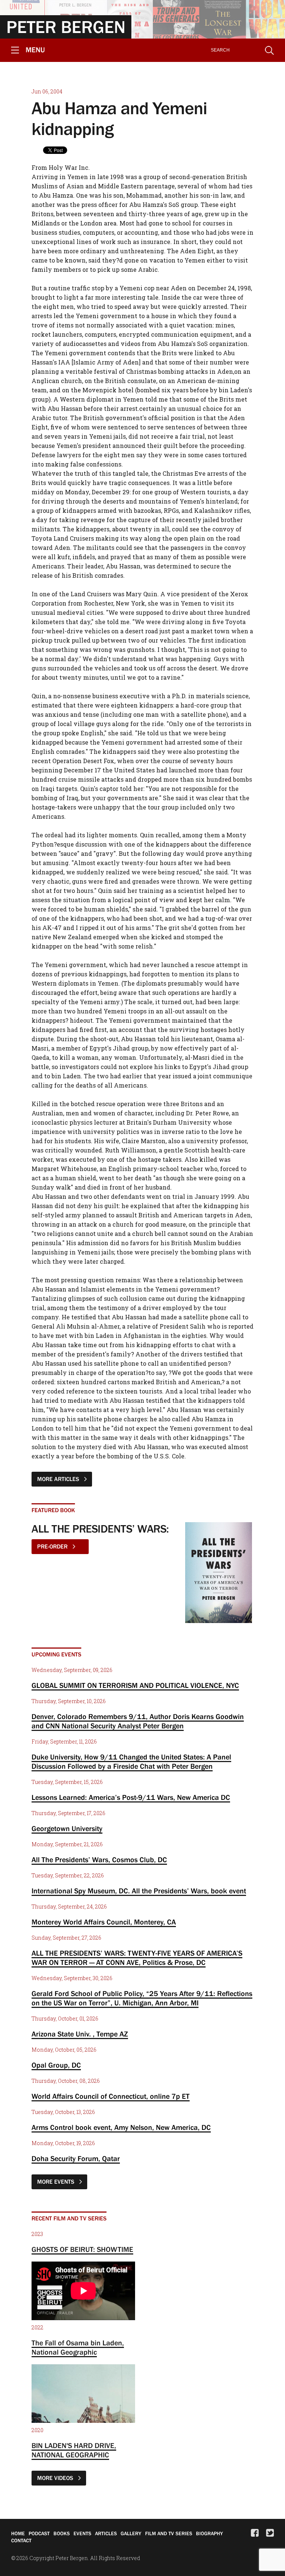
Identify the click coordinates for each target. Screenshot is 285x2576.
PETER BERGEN (66, 27)
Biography (209, 2533)
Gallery (131, 2533)
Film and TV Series (169, 2533)
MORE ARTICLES (59, 1479)
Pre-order (53, 1546)
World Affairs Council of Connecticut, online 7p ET (111, 2096)
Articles (106, 2533)
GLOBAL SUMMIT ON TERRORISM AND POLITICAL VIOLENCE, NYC (135, 1685)
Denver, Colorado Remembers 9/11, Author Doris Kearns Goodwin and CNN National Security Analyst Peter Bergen (138, 1721)
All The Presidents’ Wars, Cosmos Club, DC (99, 1860)
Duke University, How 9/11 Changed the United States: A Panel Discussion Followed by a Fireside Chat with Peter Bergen (131, 1762)
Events (82, 2533)
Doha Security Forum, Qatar (76, 2158)
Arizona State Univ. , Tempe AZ (80, 2034)
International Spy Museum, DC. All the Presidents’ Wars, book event (139, 1891)
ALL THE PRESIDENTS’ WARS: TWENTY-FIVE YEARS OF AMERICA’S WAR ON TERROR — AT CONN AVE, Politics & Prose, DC (137, 1958)
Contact (21, 2540)
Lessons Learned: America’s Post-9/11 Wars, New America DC (131, 1797)
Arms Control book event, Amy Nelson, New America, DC (121, 2127)
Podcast (39, 2533)
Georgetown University (67, 1828)
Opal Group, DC (56, 2065)
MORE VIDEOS (56, 2478)
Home (18, 2533)
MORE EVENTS (56, 2181)
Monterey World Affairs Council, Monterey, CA (104, 1922)
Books (62, 2533)
